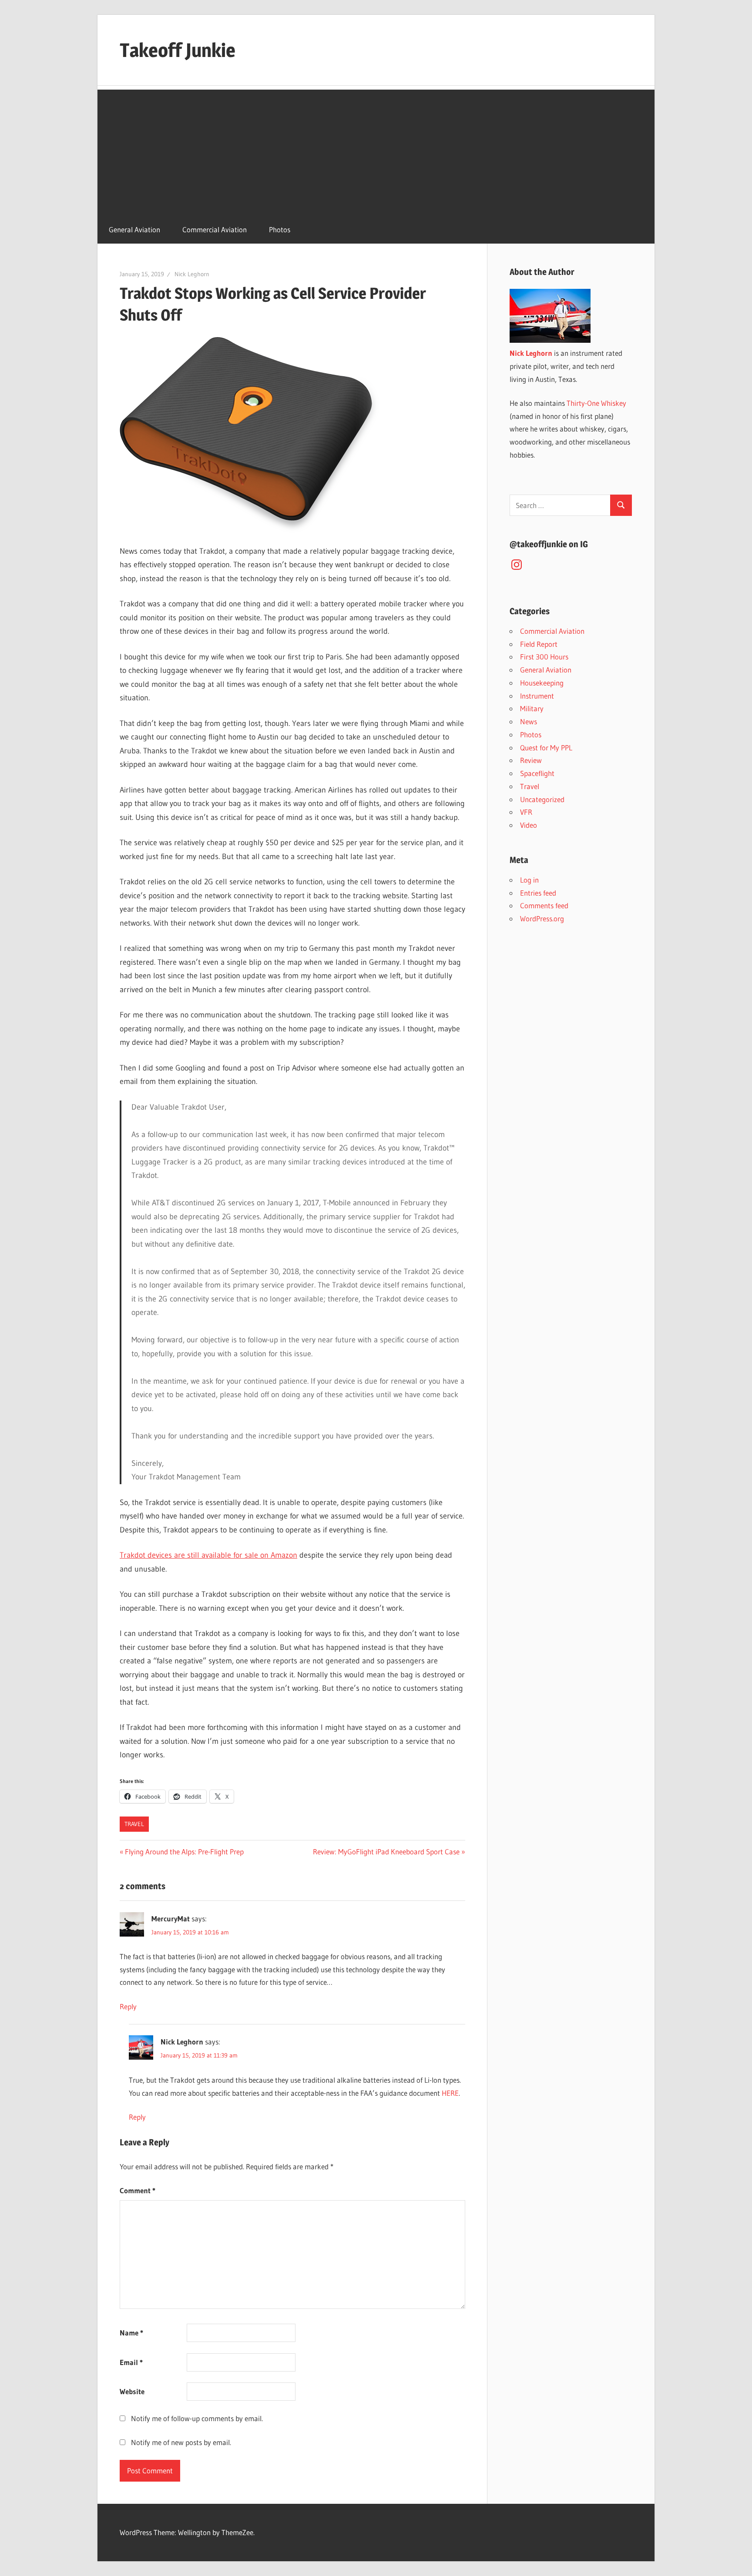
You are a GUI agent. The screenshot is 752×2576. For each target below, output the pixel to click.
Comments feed (544, 905)
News (529, 721)
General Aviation (134, 229)
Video (529, 825)
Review (531, 760)
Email (131, 2362)
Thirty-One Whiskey (596, 403)
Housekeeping (542, 683)
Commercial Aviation (215, 229)
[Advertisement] (376, 151)
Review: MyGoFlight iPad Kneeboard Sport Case (386, 1852)
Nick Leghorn (192, 274)
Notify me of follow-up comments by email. (197, 2418)
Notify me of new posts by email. (181, 2442)
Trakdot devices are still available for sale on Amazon (208, 1555)
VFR (526, 812)
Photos (280, 229)
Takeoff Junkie (178, 50)
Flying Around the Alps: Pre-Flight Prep (184, 1852)
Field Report (539, 644)
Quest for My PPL (546, 748)
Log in (529, 880)
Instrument (537, 696)
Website (132, 2391)
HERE (450, 2093)
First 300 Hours (544, 657)
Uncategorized (542, 799)
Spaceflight (537, 773)
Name (131, 2333)
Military (532, 708)
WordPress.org (542, 918)
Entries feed (538, 893)
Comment (138, 2190)
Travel (134, 1824)
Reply (128, 2006)
